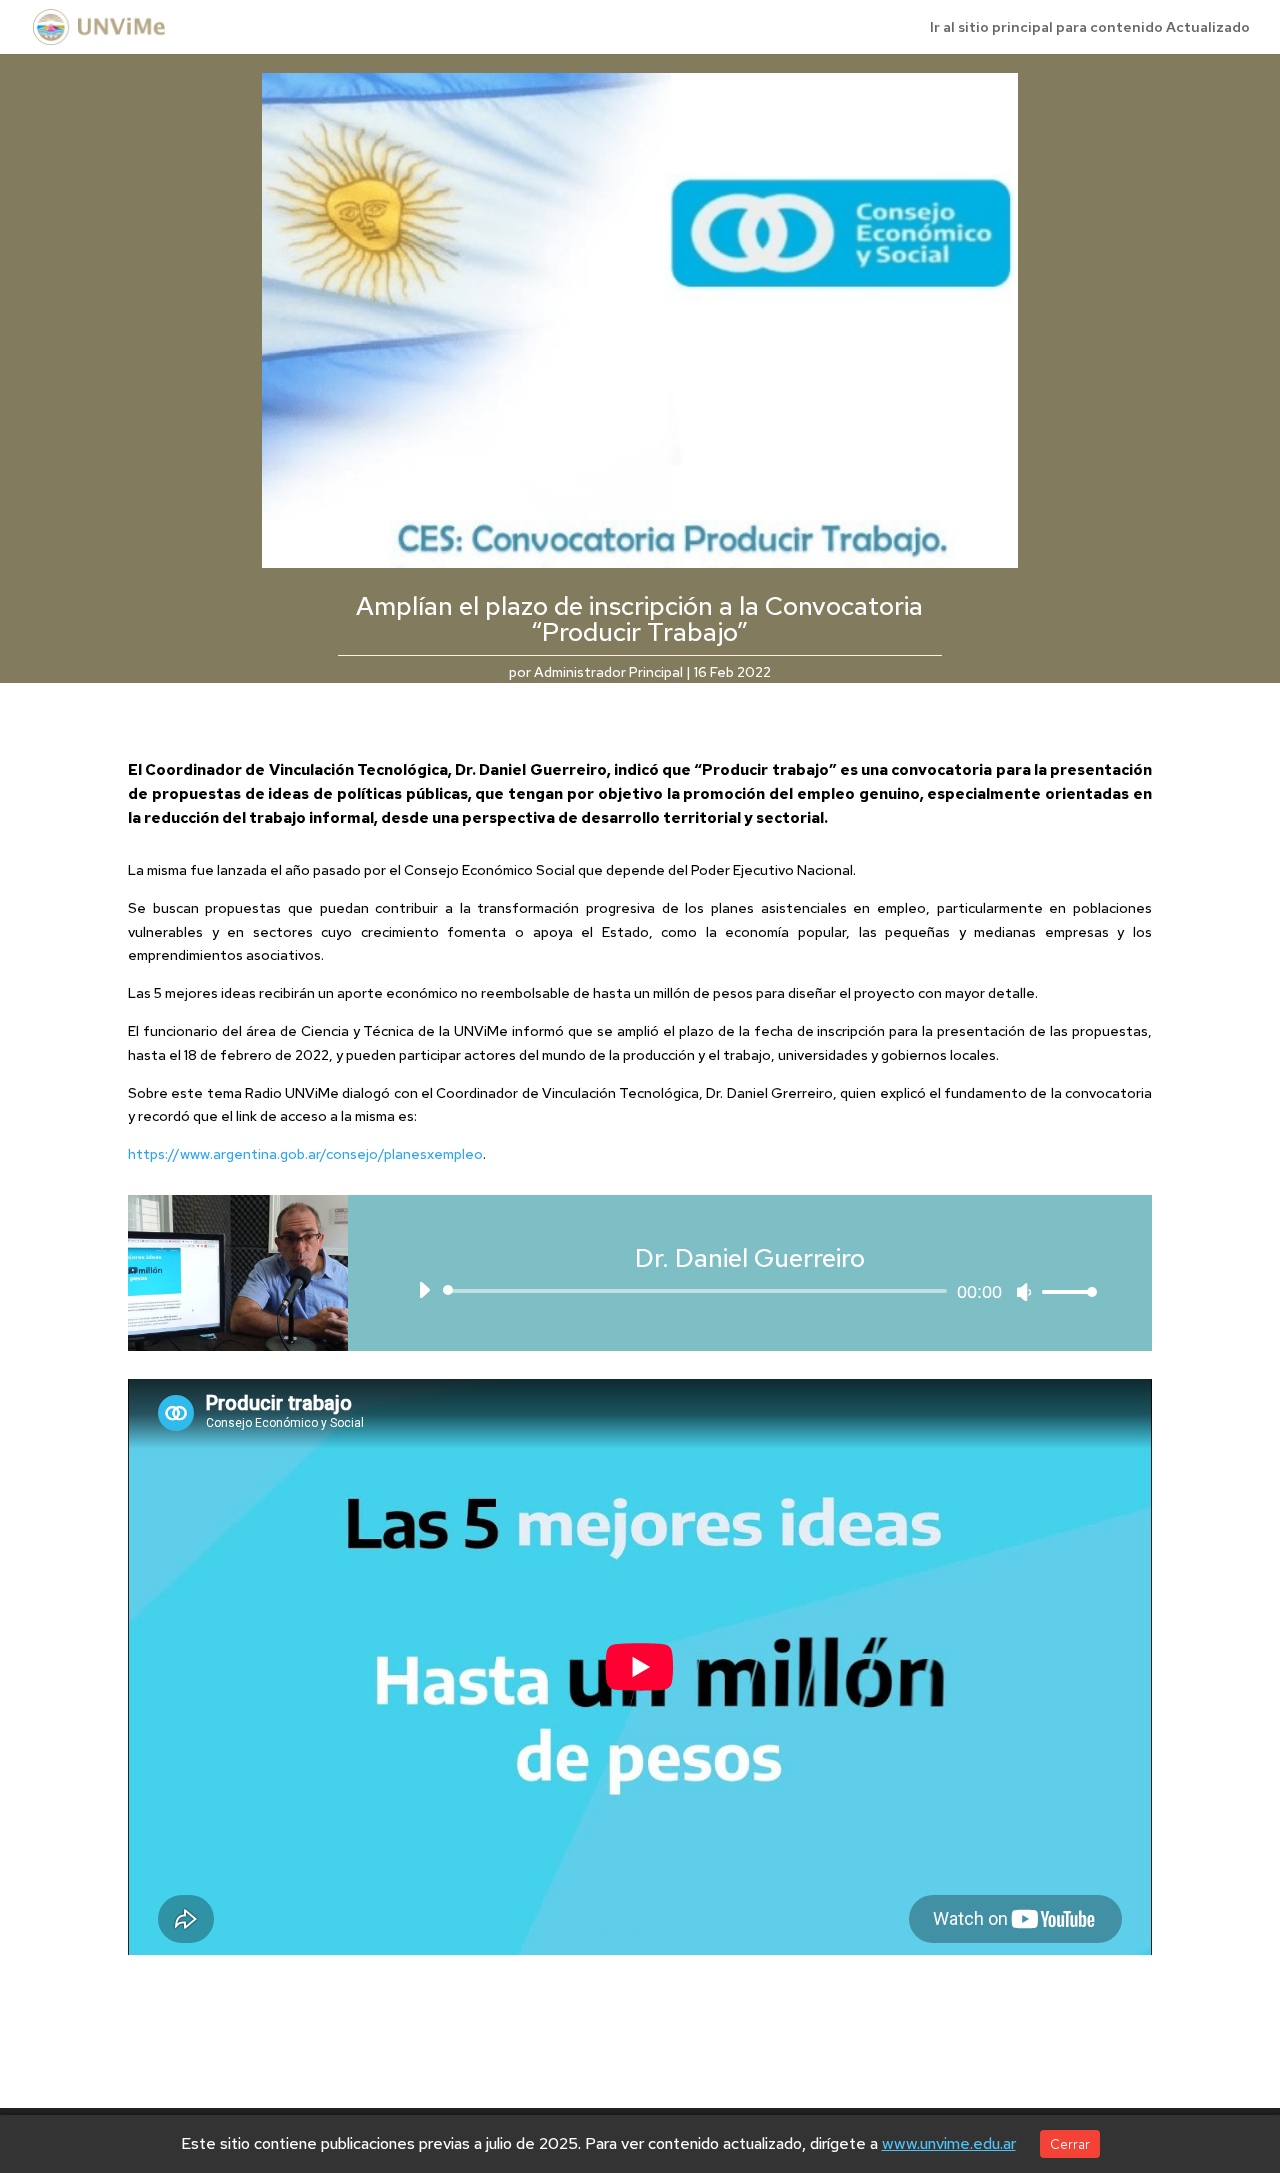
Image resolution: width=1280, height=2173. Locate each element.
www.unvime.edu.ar (949, 2143)
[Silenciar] (1024, 1292)
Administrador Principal (608, 672)
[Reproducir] (424, 1290)
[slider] (1064, 1291)
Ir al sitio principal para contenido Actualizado (1090, 28)
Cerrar (1070, 2144)
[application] (750, 1291)
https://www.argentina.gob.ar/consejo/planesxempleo (305, 1154)
